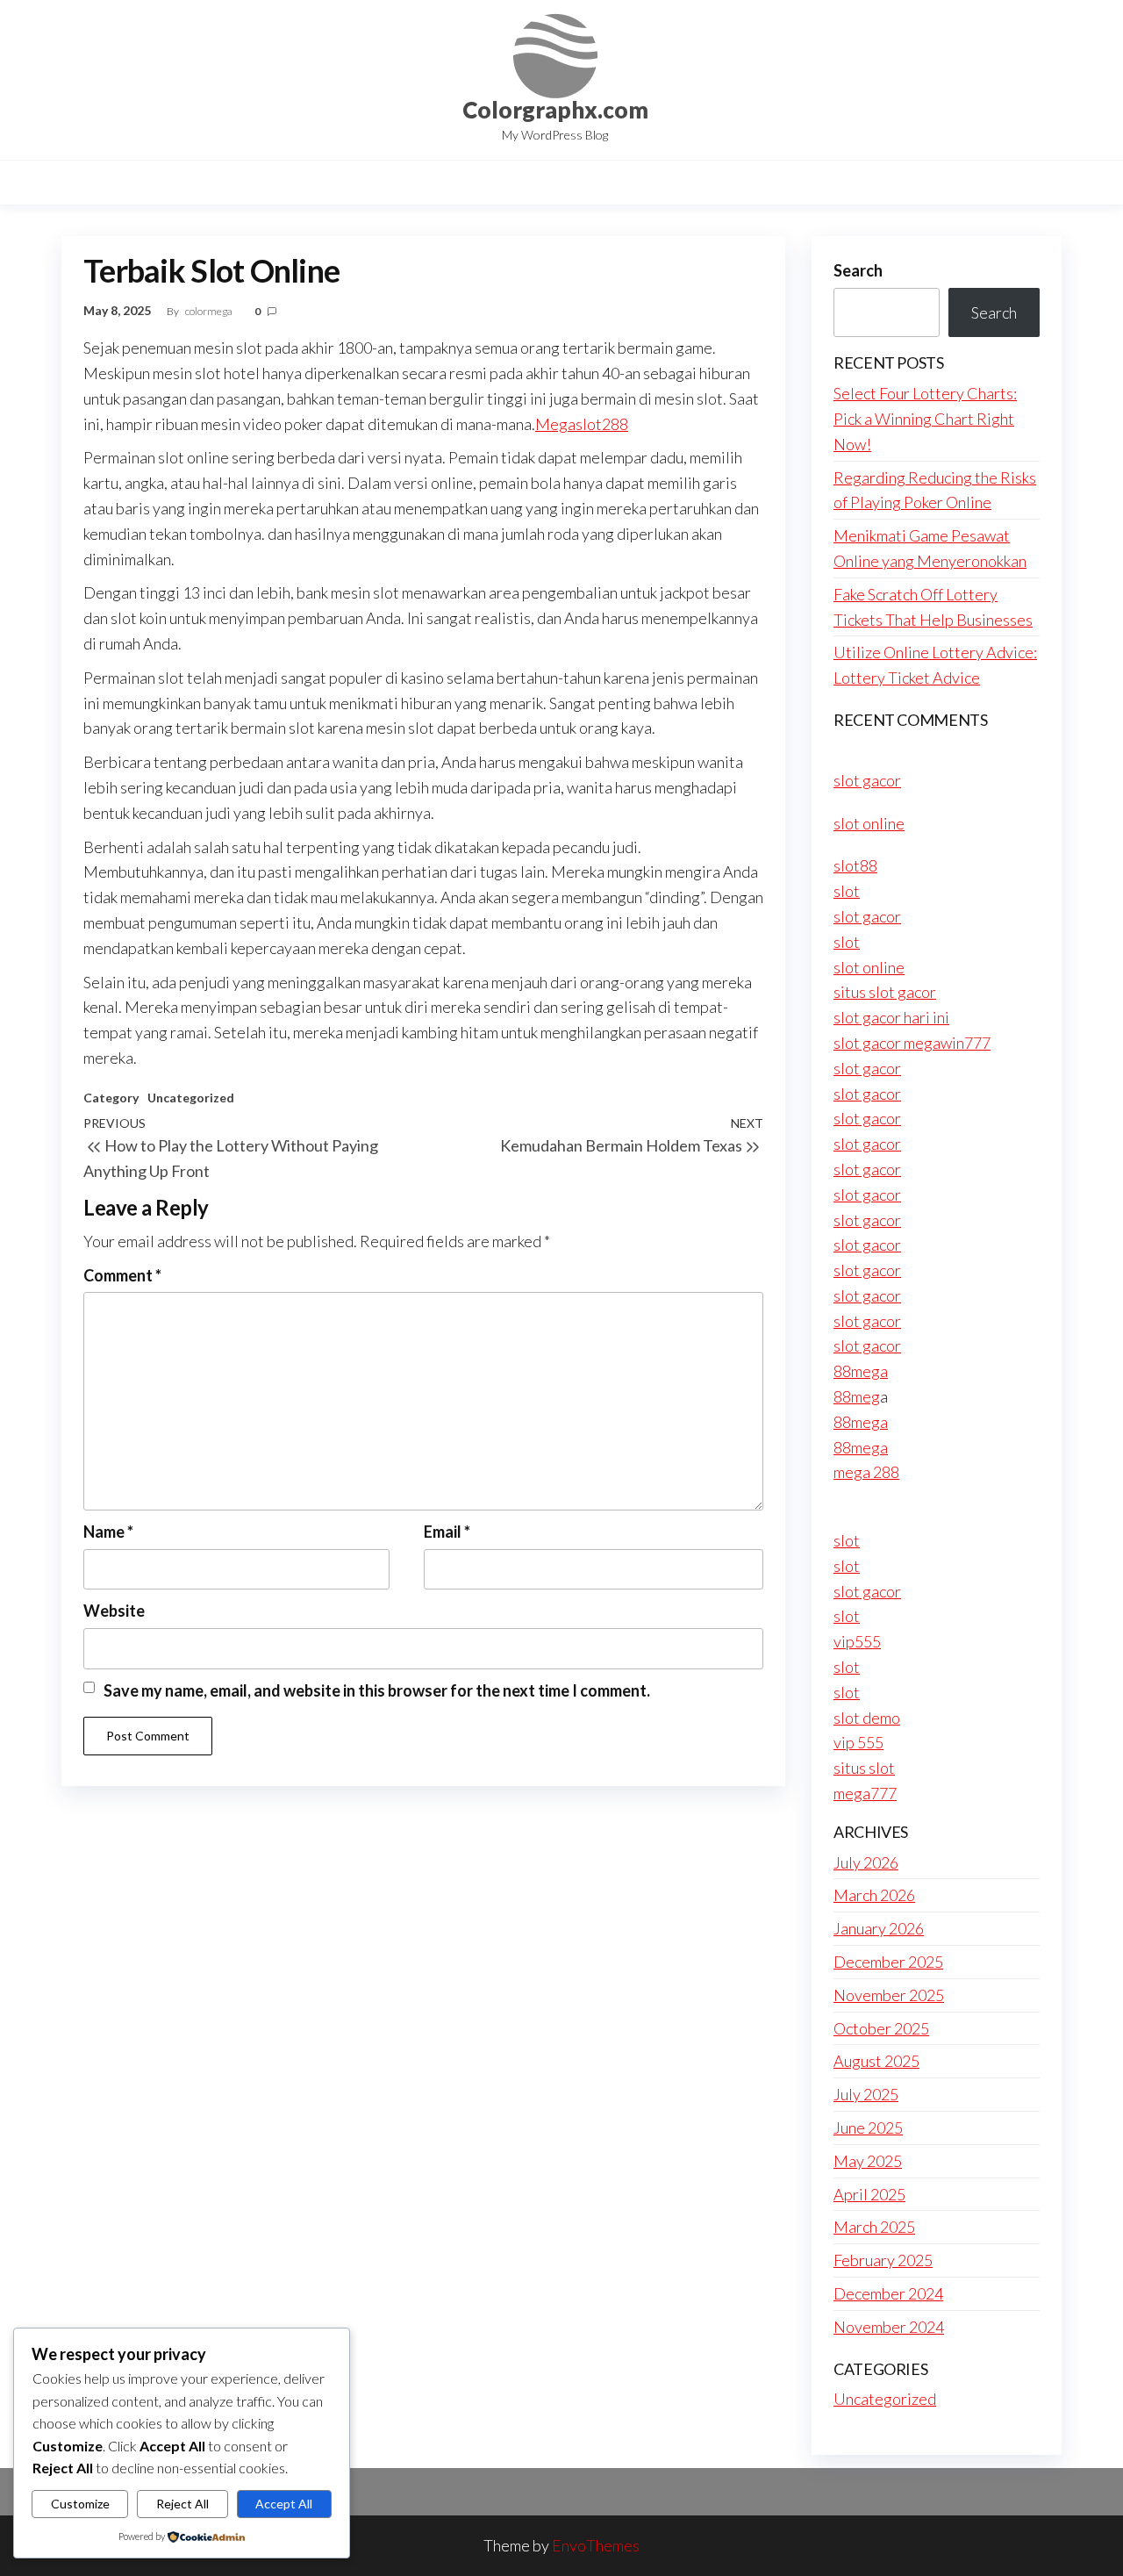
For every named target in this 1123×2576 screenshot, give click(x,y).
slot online (869, 823)
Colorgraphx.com (555, 110)
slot (847, 891)
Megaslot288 (582, 424)
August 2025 (876, 2061)
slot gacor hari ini (891, 1017)
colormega (210, 311)
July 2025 (866, 2094)
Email (447, 1532)
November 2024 (889, 2327)
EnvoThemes (596, 2545)
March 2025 (874, 2227)
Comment (122, 1275)
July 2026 (866, 1862)
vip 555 (858, 1742)
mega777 (865, 1793)
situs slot (864, 1768)
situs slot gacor (885, 992)
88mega (861, 1371)
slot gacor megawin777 (912, 1043)
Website (114, 1611)
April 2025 (869, 2194)
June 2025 (868, 2128)
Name (108, 1532)
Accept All (284, 2504)
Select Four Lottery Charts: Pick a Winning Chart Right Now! (925, 419)
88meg (857, 1396)
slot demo (867, 1718)
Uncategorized (191, 1098)
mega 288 (866, 1472)
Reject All (182, 2504)
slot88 (855, 865)
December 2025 (888, 1962)
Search (858, 270)
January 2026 (879, 1928)
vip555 (857, 1641)
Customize (80, 2504)
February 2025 (883, 2260)
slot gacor (867, 780)
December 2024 (888, 2293)
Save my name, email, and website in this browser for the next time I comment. (377, 1690)
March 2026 (874, 1895)
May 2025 (868, 2161)
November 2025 (889, 1995)
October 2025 (881, 2028)
